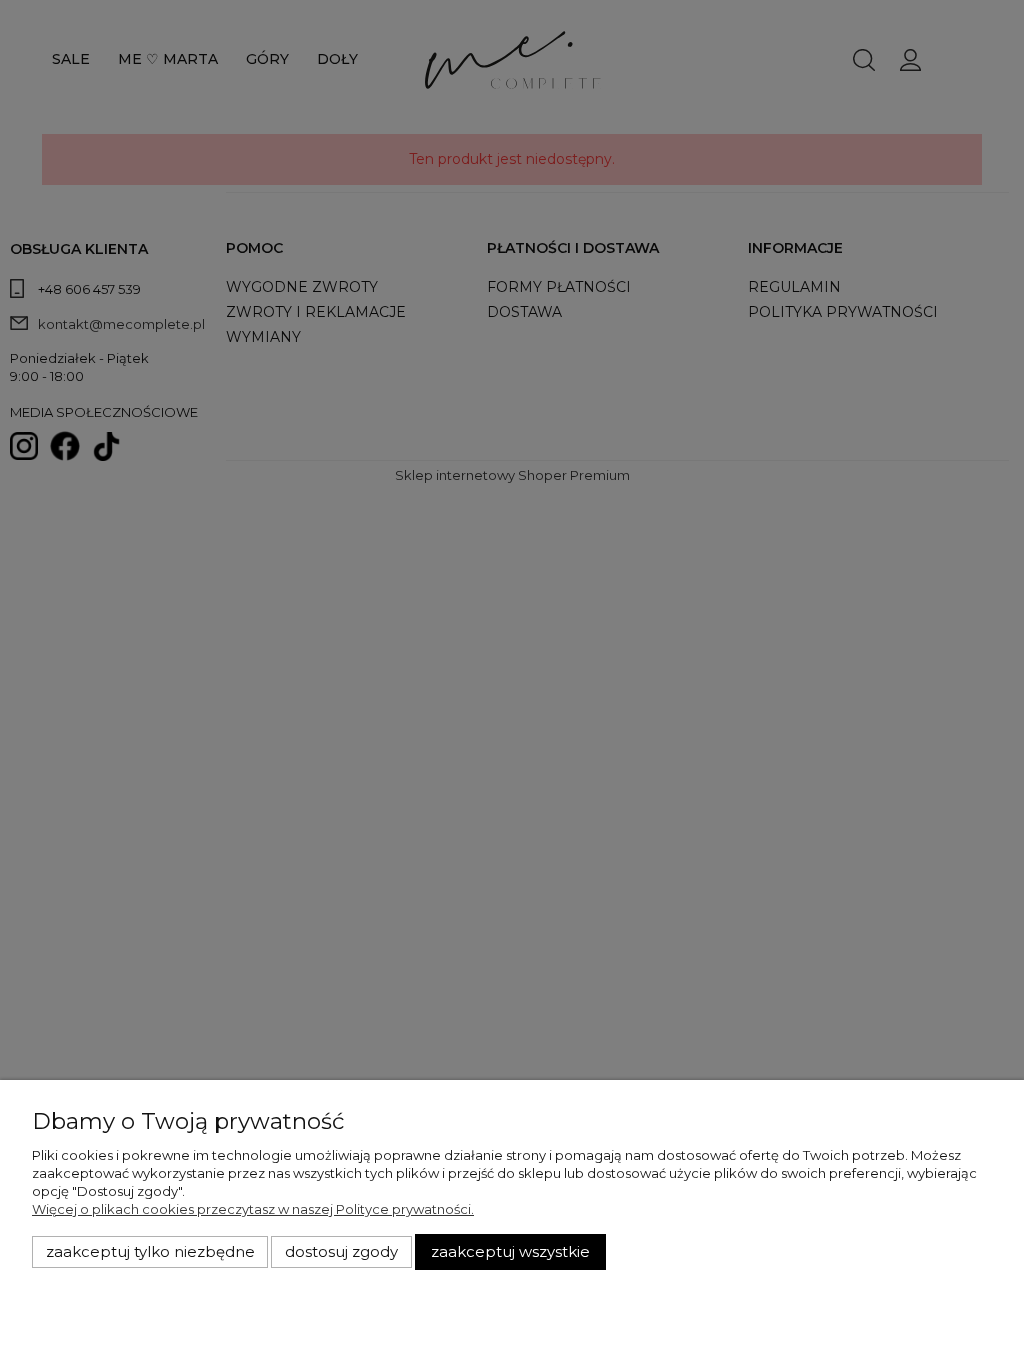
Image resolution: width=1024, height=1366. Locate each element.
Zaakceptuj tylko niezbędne (150, 1252)
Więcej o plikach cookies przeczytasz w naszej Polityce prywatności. (253, 1209)
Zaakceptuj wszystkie (510, 1252)
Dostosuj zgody (341, 1252)
